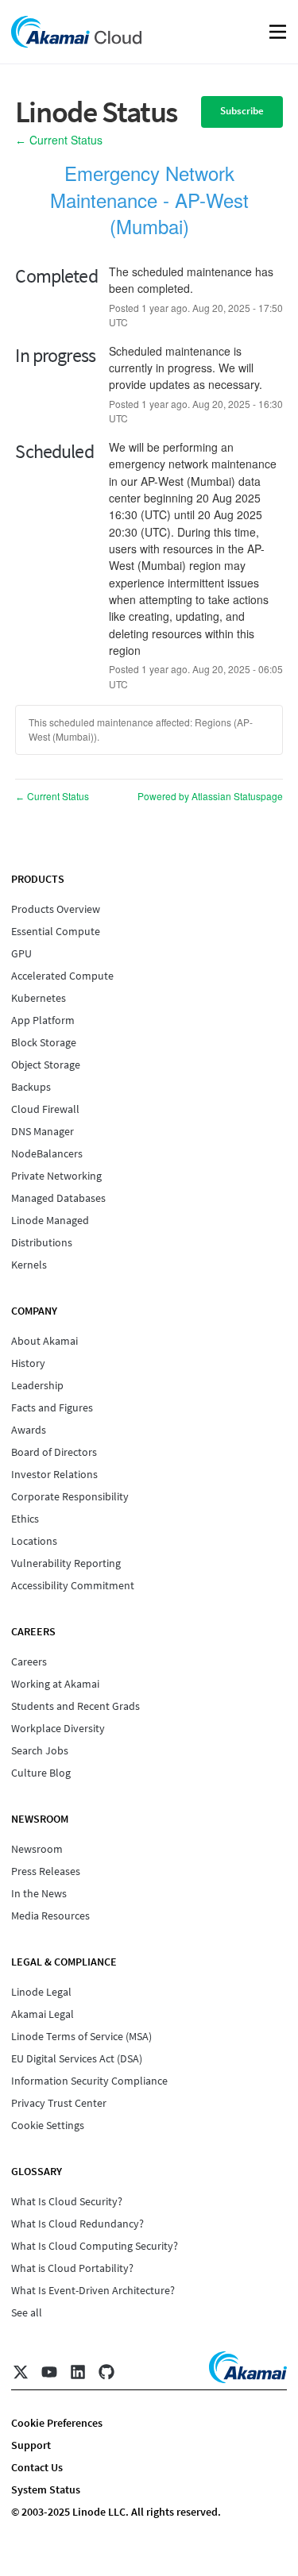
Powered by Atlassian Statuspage (210, 796)
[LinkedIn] (78, 2372)
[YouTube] (49, 2372)
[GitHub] (106, 2372)
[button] (242, 112)
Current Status (59, 140)
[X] (21, 2372)
